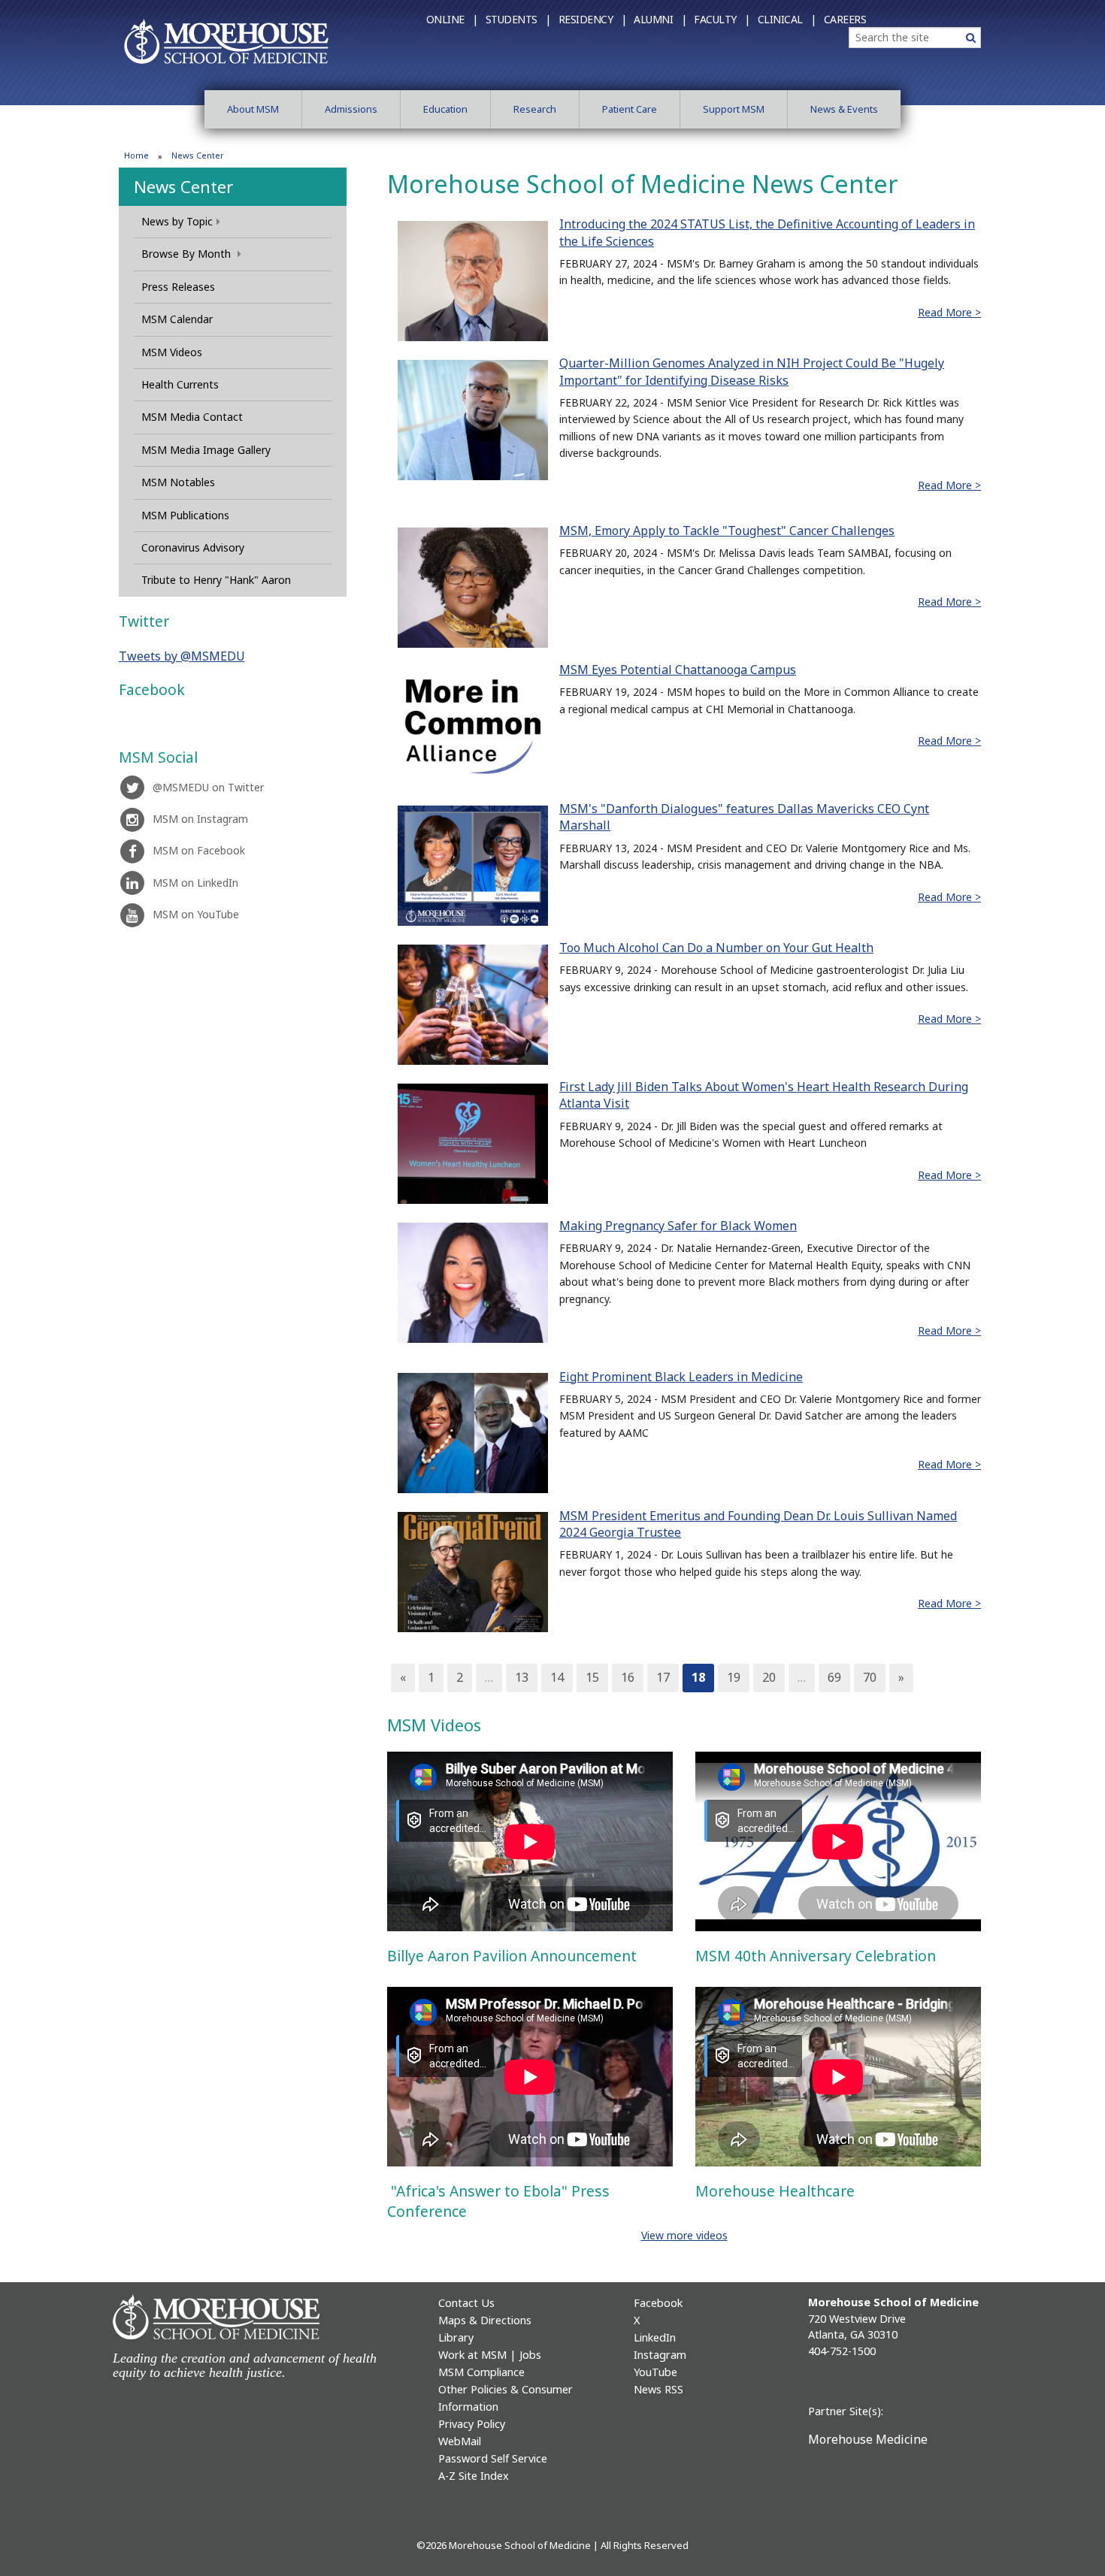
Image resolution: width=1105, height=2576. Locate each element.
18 (698, 1677)
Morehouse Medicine (868, 2439)
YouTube (655, 2372)
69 (834, 1677)
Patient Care (630, 109)
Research (535, 109)
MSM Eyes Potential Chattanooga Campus (678, 670)
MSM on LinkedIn (195, 883)
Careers (845, 19)
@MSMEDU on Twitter (208, 787)
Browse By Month (188, 254)
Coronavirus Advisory (193, 547)
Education (445, 109)
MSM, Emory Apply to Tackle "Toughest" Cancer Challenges (727, 531)
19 (734, 1677)
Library (456, 2337)
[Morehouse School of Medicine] (226, 41)
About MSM (253, 109)
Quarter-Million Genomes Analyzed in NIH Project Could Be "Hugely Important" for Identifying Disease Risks (752, 371)
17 (663, 1677)
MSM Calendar (177, 319)
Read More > (949, 312)
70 (870, 1677)
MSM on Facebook (199, 850)
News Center (183, 186)
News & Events (844, 109)
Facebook (658, 2303)
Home (136, 155)
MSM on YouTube (196, 914)
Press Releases (178, 287)
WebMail (460, 2441)
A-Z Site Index (474, 2476)
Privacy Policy (472, 2424)
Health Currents (180, 384)
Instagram (660, 2355)
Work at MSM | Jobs (490, 2355)
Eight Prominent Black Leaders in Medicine (681, 1377)
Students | (518, 19)
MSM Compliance (481, 2372)
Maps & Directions (485, 2320)
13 (522, 1677)
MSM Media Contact (192, 417)
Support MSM (734, 109)
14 (557, 1677)
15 (592, 1677)
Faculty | (722, 19)
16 (628, 1677)
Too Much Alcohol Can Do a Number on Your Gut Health (716, 948)
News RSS (658, 2389)
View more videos (684, 2235)
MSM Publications (185, 515)
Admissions (351, 109)
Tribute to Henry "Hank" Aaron (216, 580)
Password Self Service (493, 2458)
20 (769, 1677)
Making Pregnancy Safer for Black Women (678, 1226)
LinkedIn (655, 2337)
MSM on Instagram (200, 819)
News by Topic (177, 221)
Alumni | (660, 19)
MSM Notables (178, 482)
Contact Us (466, 2303)
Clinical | (787, 19)
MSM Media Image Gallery (206, 450)
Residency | (593, 19)
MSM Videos (172, 352)
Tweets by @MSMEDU (182, 656)
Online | (452, 19)
